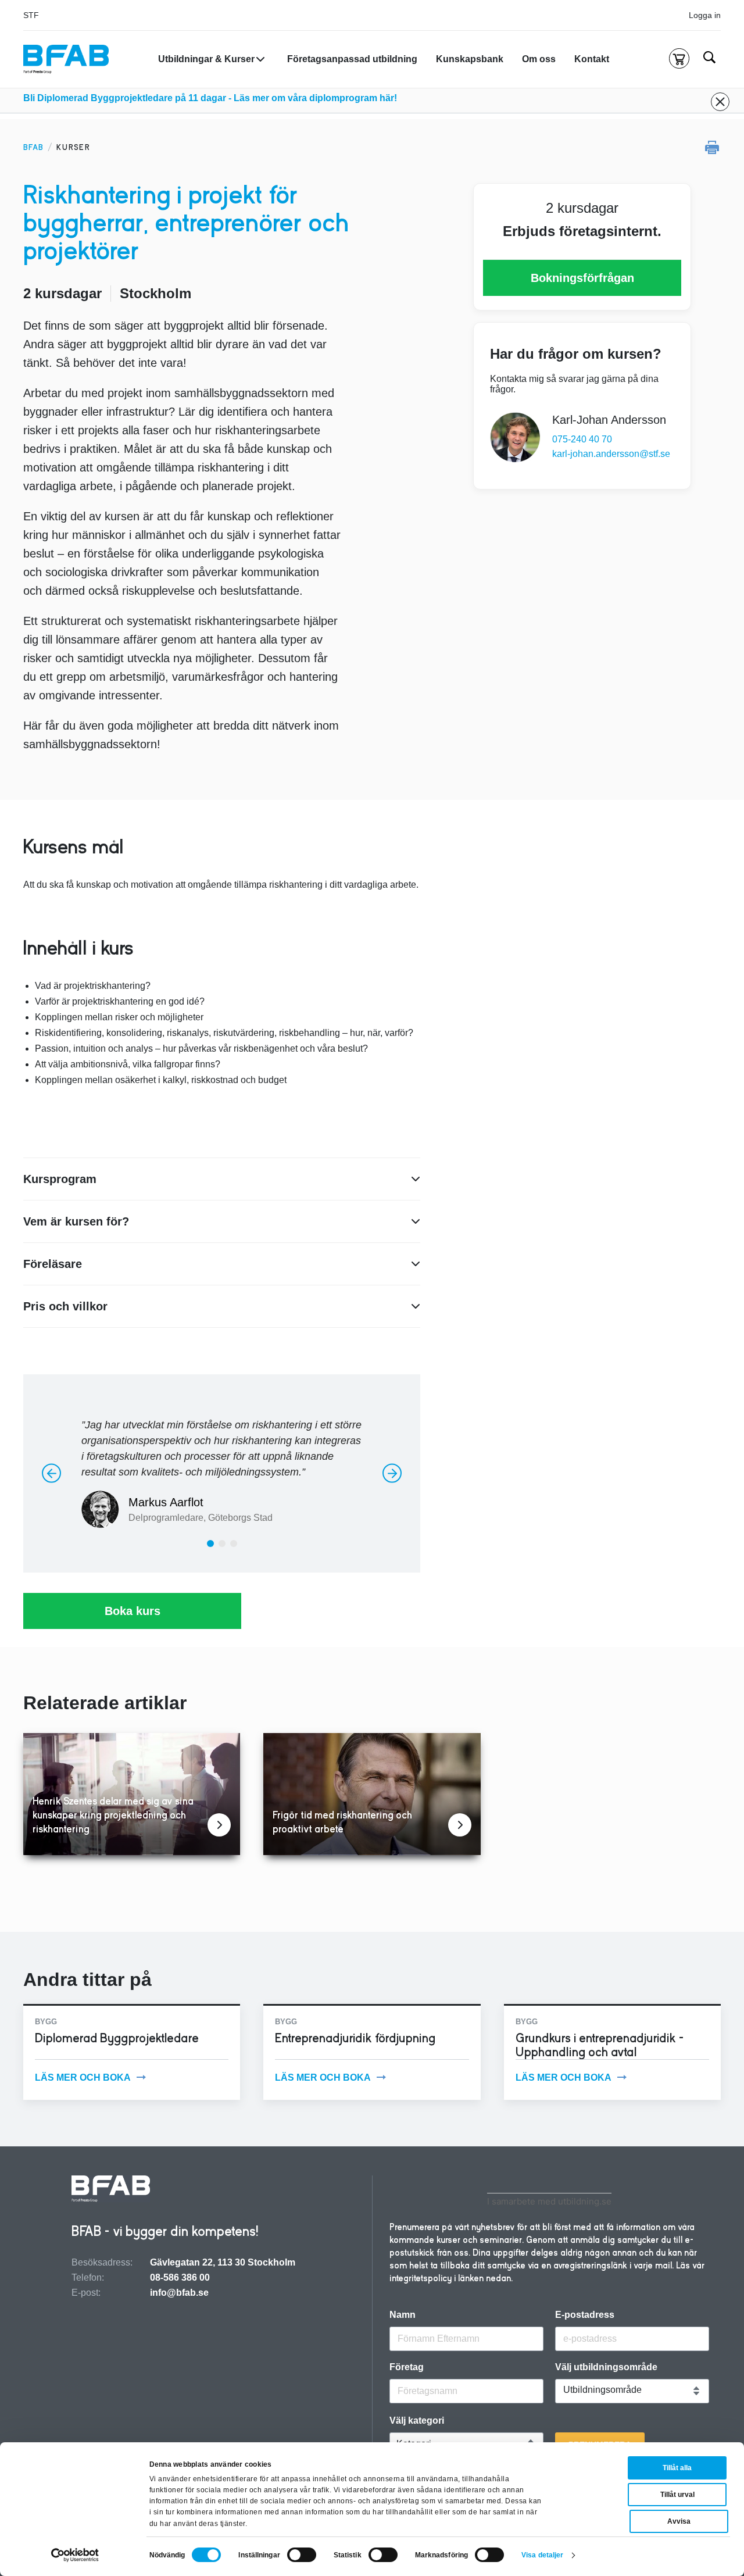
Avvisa (679, 2521)
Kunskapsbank (470, 59)
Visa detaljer (542, 2555)
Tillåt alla (677, 2468)
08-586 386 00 (180, 2277)
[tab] (210, 1544)
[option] (222, 1468)
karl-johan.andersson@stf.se (611, 454)
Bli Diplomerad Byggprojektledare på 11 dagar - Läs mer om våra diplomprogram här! (210, 98)
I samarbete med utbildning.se (549, 2201)
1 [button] (213, 1546)
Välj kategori (417, 2421)
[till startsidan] (111, 2190)
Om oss (539, 59)
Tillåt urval (677, 2495)
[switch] (302, 2555)
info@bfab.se (179, 2293)
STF (31, 15)
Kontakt (592, 59)
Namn (403, 2315)
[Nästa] (392, 1473)
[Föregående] (51, 1473)
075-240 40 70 (582, 439)
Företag (407, 2367)
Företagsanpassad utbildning (352, 59)
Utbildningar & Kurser (206, 59)
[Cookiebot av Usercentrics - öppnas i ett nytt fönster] (75, 2555)
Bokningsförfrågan (582, 278)
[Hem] (66, 59)
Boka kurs (133, 1611)
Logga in (705, 15)
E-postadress (585, 2315)
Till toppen (704, 1288)
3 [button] (236, 1546)
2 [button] (225, 1546)
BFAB (33, 147)
